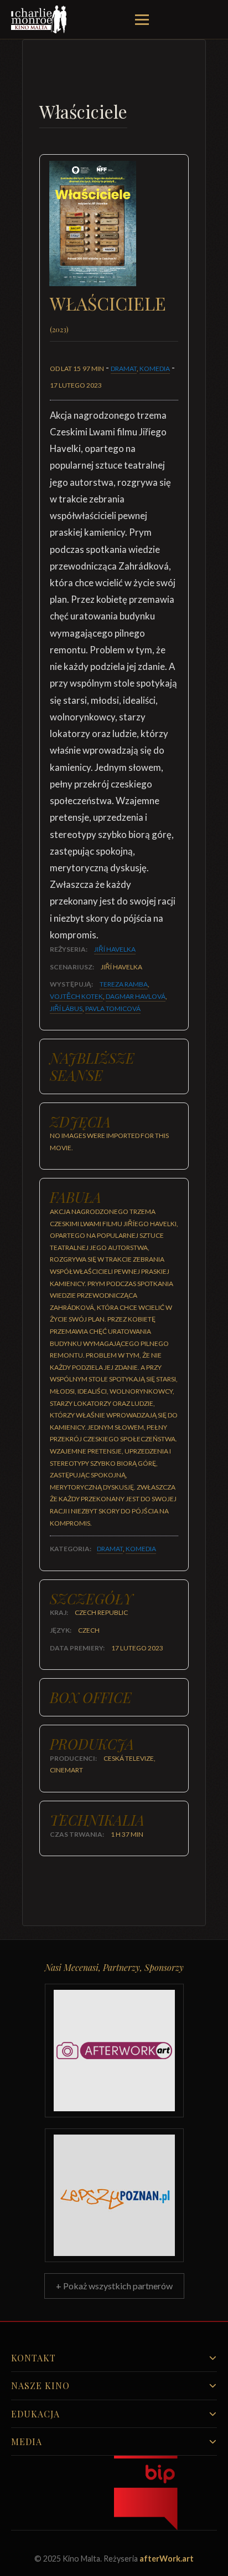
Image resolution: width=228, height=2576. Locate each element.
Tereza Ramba (124, 984)
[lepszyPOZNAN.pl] (114, 2195)
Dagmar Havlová (136, 996)
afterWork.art (167, 2559)
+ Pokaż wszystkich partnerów (114, 2286)
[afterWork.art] (114, 2051)
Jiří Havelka (115, 949)
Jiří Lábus (66, 1008)
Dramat (124, 369)
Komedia (155, 369)
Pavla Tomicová (113, 1008)
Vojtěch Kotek (76, 996)
